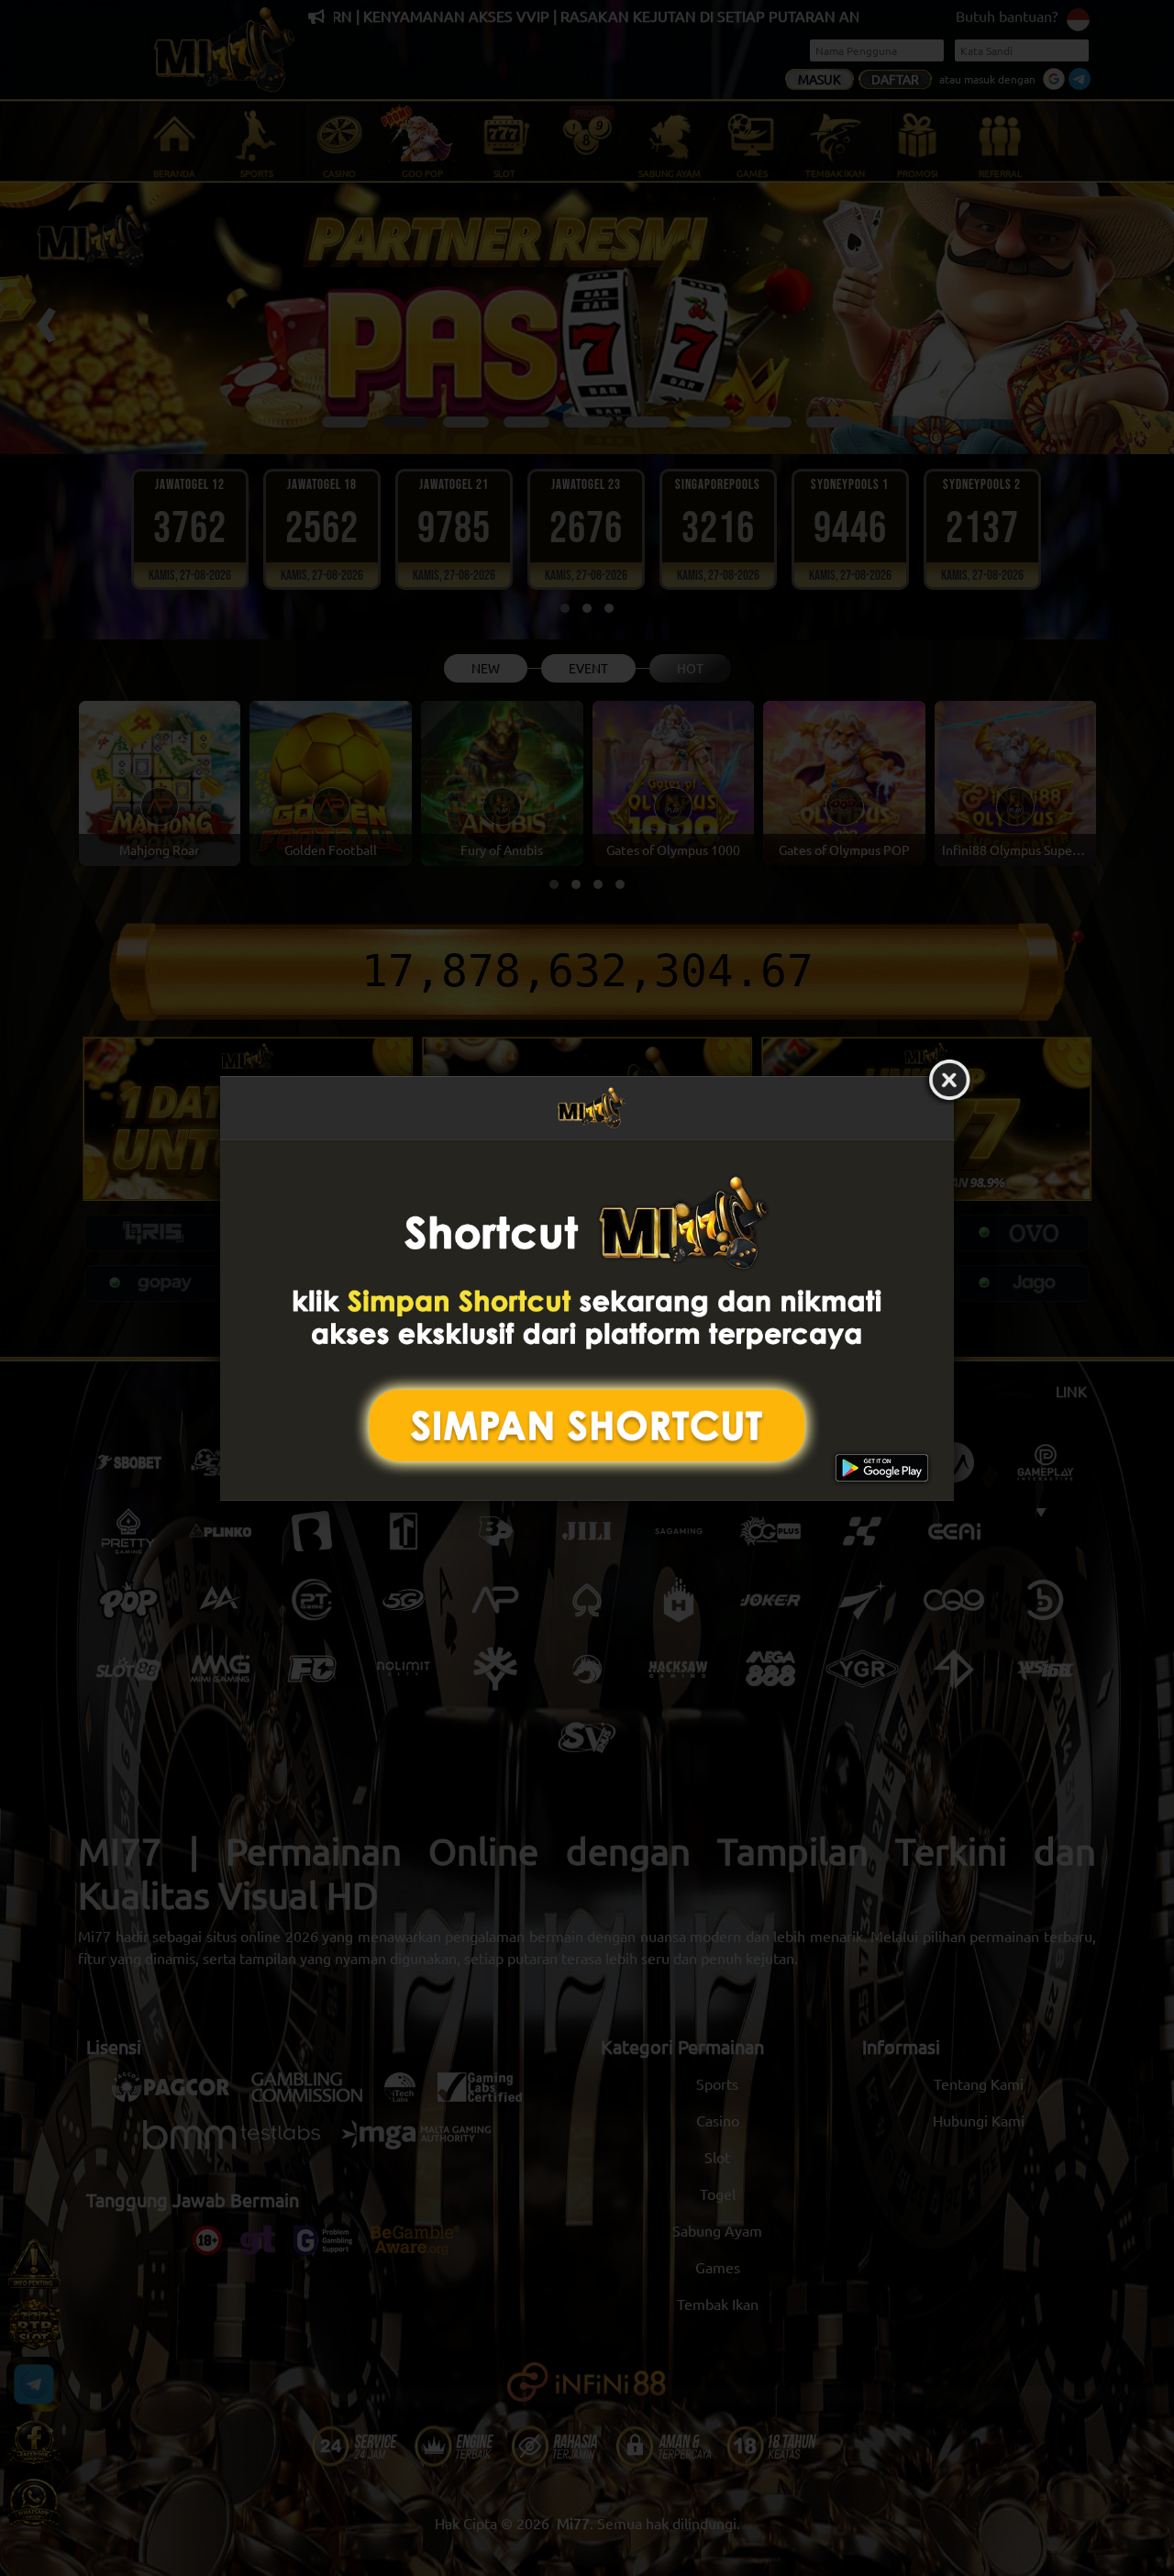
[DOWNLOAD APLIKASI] (587, 1320)
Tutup (949, 1081)
